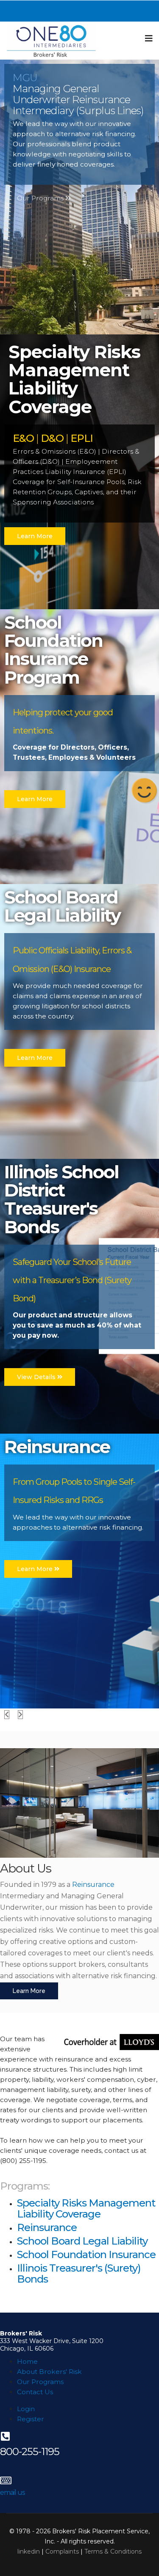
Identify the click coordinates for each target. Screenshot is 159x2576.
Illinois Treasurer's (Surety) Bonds (79, 2274)
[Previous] (7, 1715)
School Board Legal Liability (82, 2241)
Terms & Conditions (113, 2551)
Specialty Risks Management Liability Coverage (86, 2208)
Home (27, 2361)
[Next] (20, 1715)
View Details (37, 1377)
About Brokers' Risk (49, 2372)
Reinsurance (93, 1885)
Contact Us (35, 2392)
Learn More (35, 536)
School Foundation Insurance (86, 2254)
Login (26, 2409)
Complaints (62, 2551)
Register (31, 2419)
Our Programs (41, 198)
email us (12, 2493)
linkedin (29, 2551)
